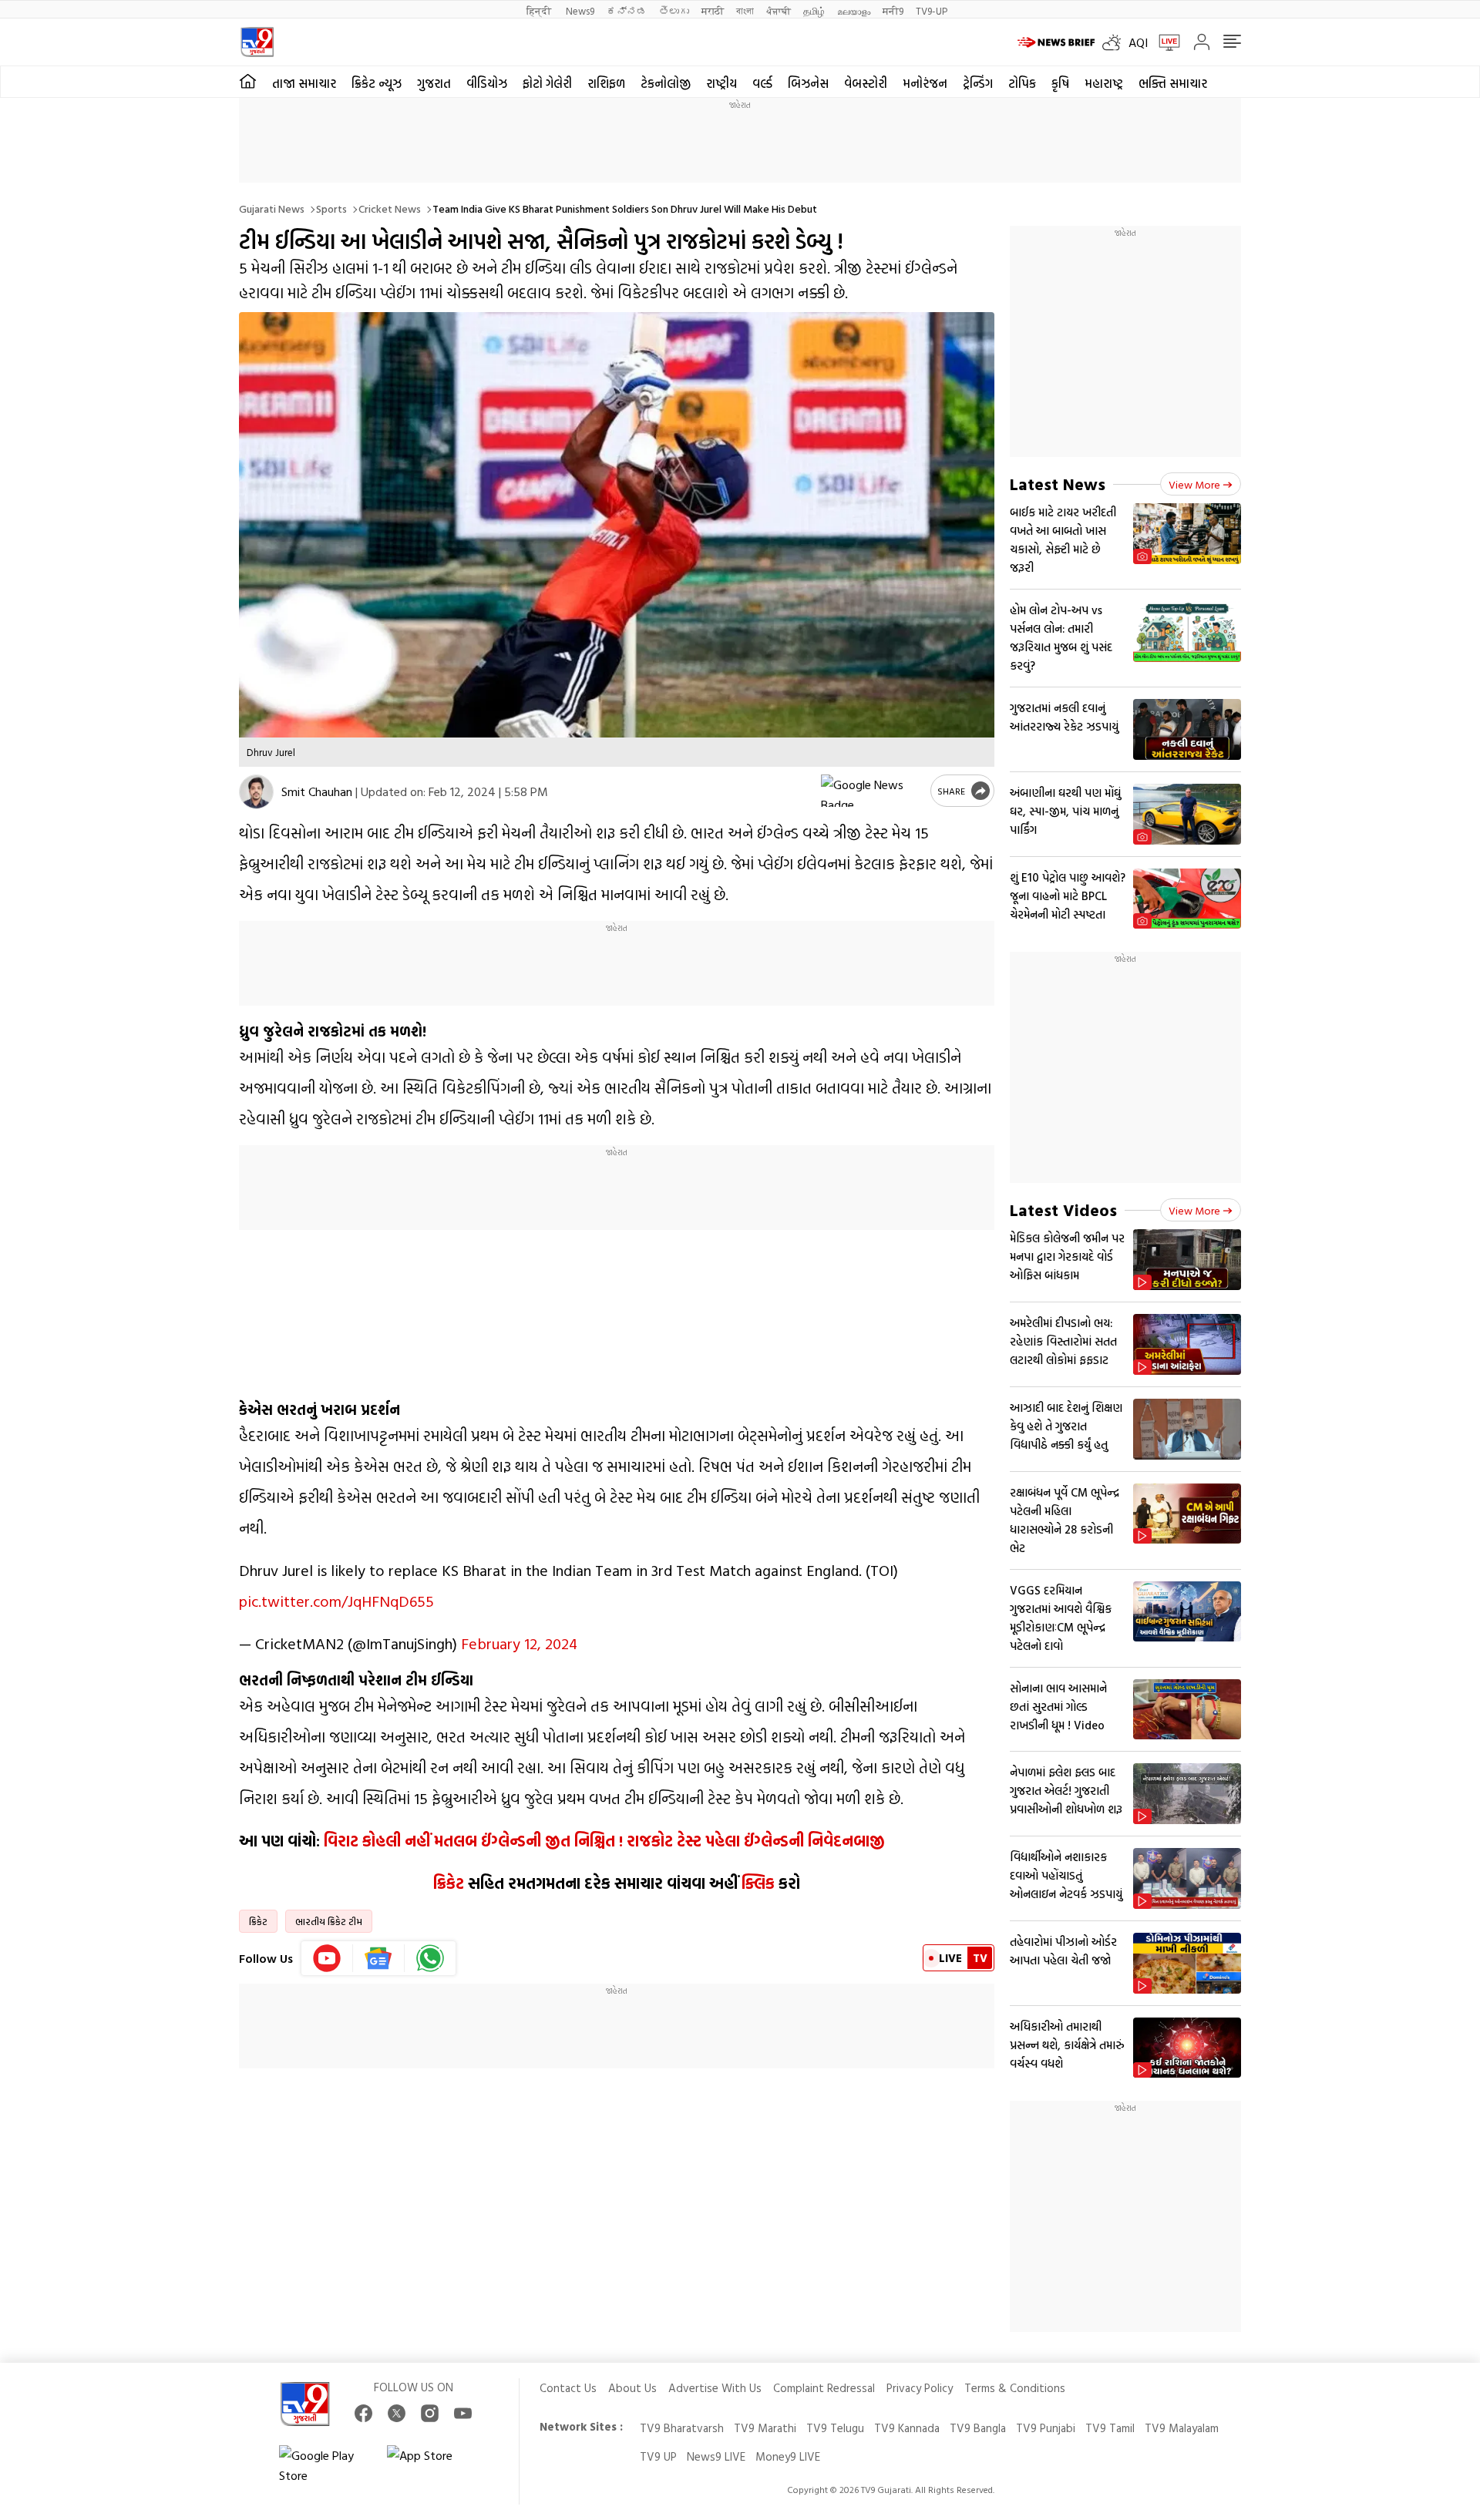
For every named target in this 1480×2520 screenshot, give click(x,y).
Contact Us (568, 2388)
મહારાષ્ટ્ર (1104, 83)
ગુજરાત (434, 83)
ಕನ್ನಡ (627, 10)
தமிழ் (814, 10)
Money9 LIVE (788, 2456)
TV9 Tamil (1110, 2428)
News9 (580, 10)
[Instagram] (430, 2413)
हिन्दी (540, 10)
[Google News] (379, 1958)
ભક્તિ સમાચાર (1173, 83)
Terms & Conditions (1015, 2388)
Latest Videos (1063, 1210)
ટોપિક (1022, 83)
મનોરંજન (925, 83)
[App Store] (433, 2465)
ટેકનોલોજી (666, 83)
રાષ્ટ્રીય (721, 83)
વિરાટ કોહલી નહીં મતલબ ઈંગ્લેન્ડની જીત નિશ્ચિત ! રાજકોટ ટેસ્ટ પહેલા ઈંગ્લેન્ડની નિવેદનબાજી (604, 1840)
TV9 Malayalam (1182, 2428)
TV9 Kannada (907, 2428)
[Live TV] (1164, 42)
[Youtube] (327, 1958)
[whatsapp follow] (430, 1958)
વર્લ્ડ (762, 83)
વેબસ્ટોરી (866, 83)
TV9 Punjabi (1046, 2428)
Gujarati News (272, 208)
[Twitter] (397, 2413)
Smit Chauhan (317, 791)
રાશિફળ (606, 83)
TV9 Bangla (978, 2428)
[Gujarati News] (257, 42)
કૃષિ (1060, 83)
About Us (632, 2388)
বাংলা (745, 10)
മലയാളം (854, 10)
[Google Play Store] (325, 2465)
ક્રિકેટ (449, 1883)
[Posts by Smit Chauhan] (256, 792)
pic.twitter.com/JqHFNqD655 (336, 1601)
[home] (248, 82)
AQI (1138, 42)
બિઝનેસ (808, 83)
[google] (873, 791)
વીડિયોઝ (487, 83)
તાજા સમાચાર (304, 83)
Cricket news (390, 208)
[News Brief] (1056, 42)
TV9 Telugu (835, 2428)
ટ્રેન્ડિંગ (978, 83)
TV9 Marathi (765, 2428)
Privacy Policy (920, 2388)
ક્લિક (758, 1883)
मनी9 (893, 10)
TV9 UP (658, 2456)
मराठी (713, 10)
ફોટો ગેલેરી (547, 83)
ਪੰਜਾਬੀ (779, 10)
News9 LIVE (716, 2456)
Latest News (1058, 484)
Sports (331, 208)
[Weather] (1115, 42)
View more (1194, 484)
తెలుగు (674, 10)
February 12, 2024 (519, 1643)
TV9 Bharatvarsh (682, 2428)
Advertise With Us (715, 2388)
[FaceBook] (363, 2413)
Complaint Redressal (824, 2388)
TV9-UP (932, 10)
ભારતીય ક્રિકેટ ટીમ (329, 1921)
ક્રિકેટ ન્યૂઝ (377, 83)
